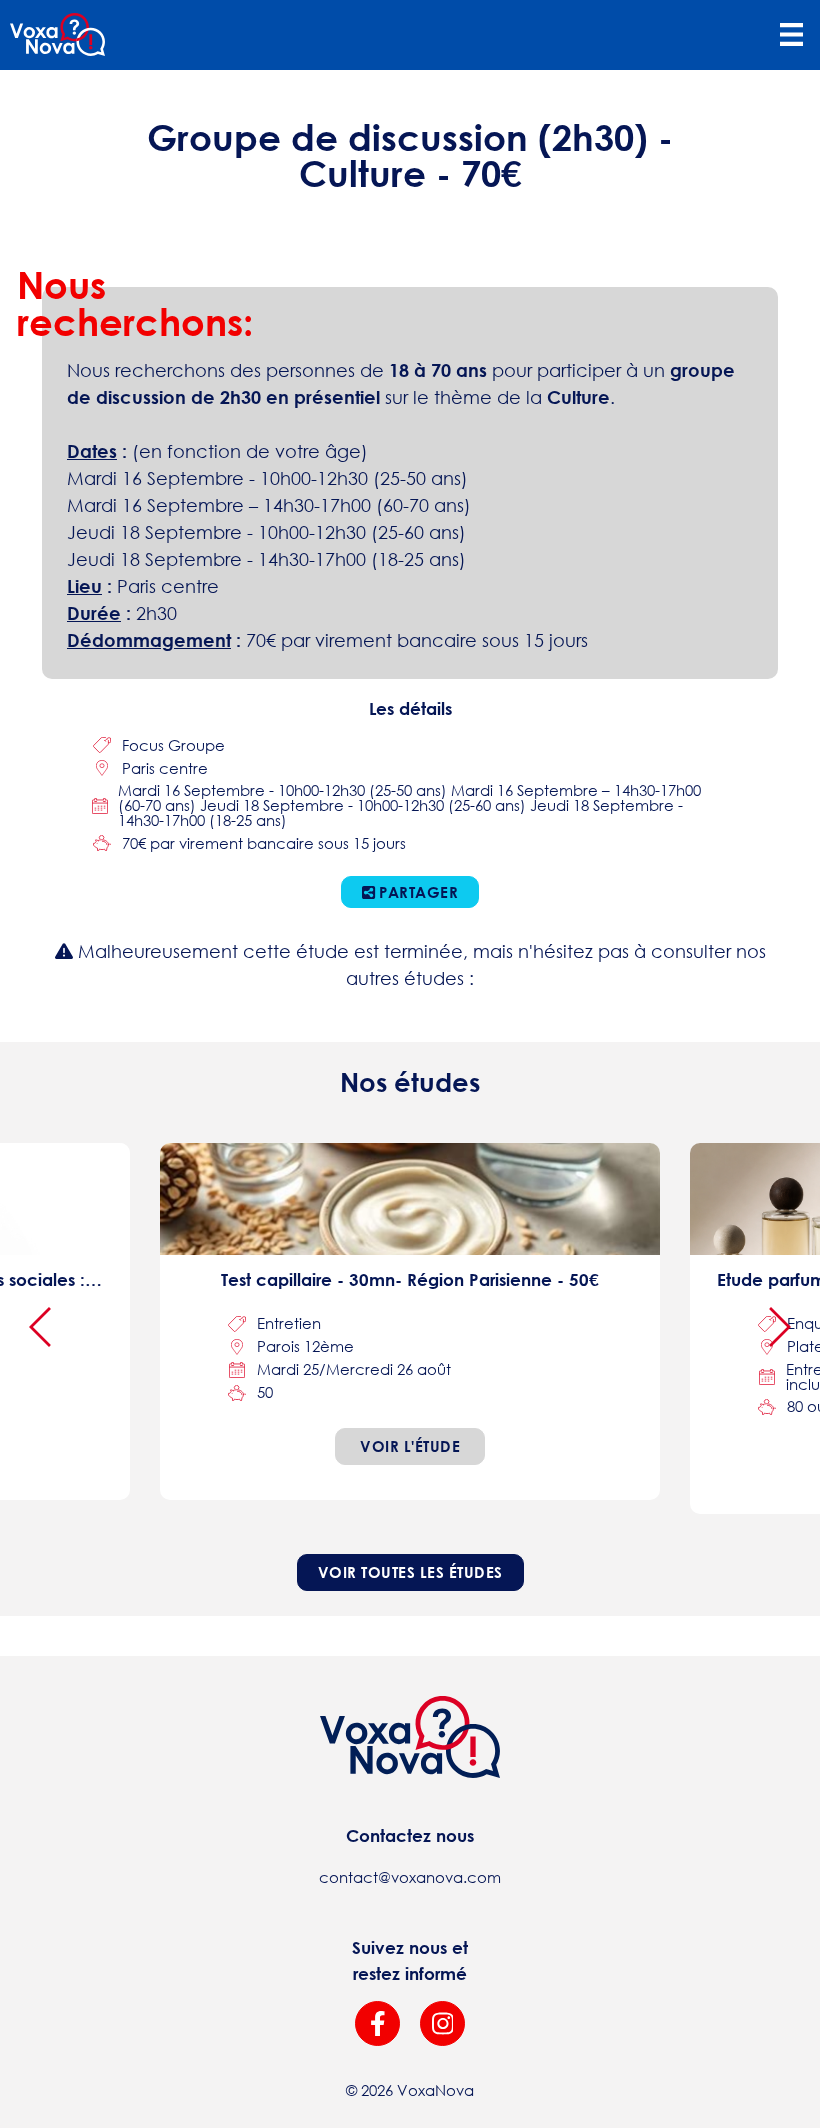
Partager (417, 892)
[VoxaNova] (57, 35)
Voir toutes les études (410, 1572)
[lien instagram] (442, 2023)
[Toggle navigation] (791, 35)
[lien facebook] (377, 2023)
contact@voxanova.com (410, 1877)
